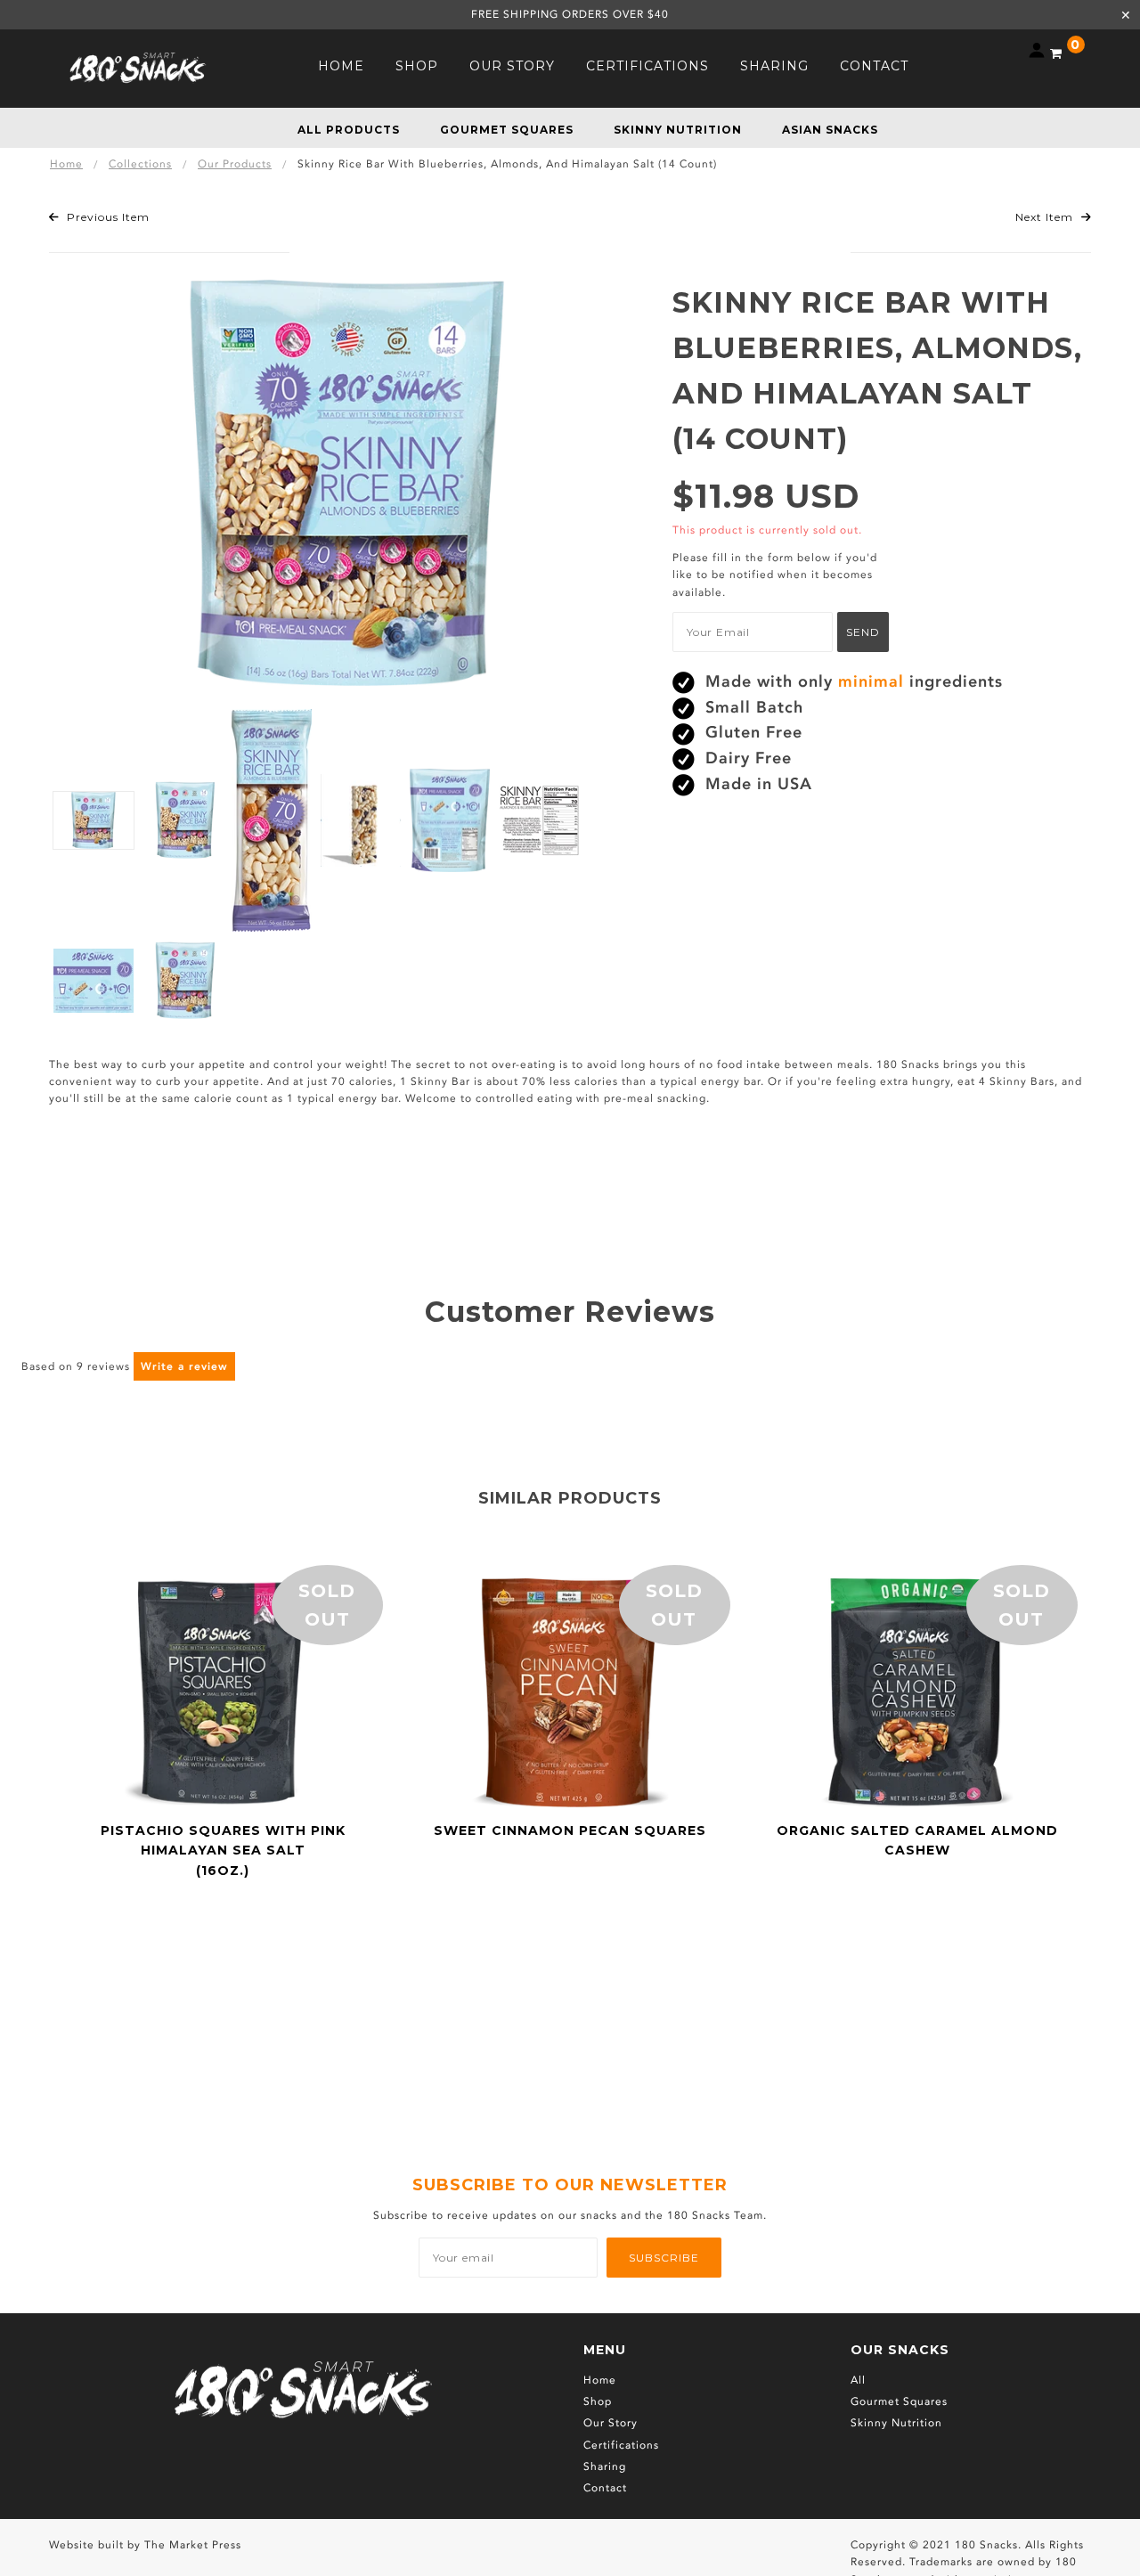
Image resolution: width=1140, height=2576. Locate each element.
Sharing (605, 2466)
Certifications (621, 2445)
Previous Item (106, 217)
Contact (605, 2488)
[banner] (138, 66)
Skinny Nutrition (896, 2423)
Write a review (184, 1366)
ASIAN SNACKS (830, 130)
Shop (598, 2401)
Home (600, 2380)
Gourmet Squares (899, 2401)
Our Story (611, 2423)
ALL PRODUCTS (349, 130)
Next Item (1046, 217)
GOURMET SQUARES (507, 130)
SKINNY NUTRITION (678, 130)
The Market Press (193, 2545)
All (858, 2380)
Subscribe (664, 2258)
